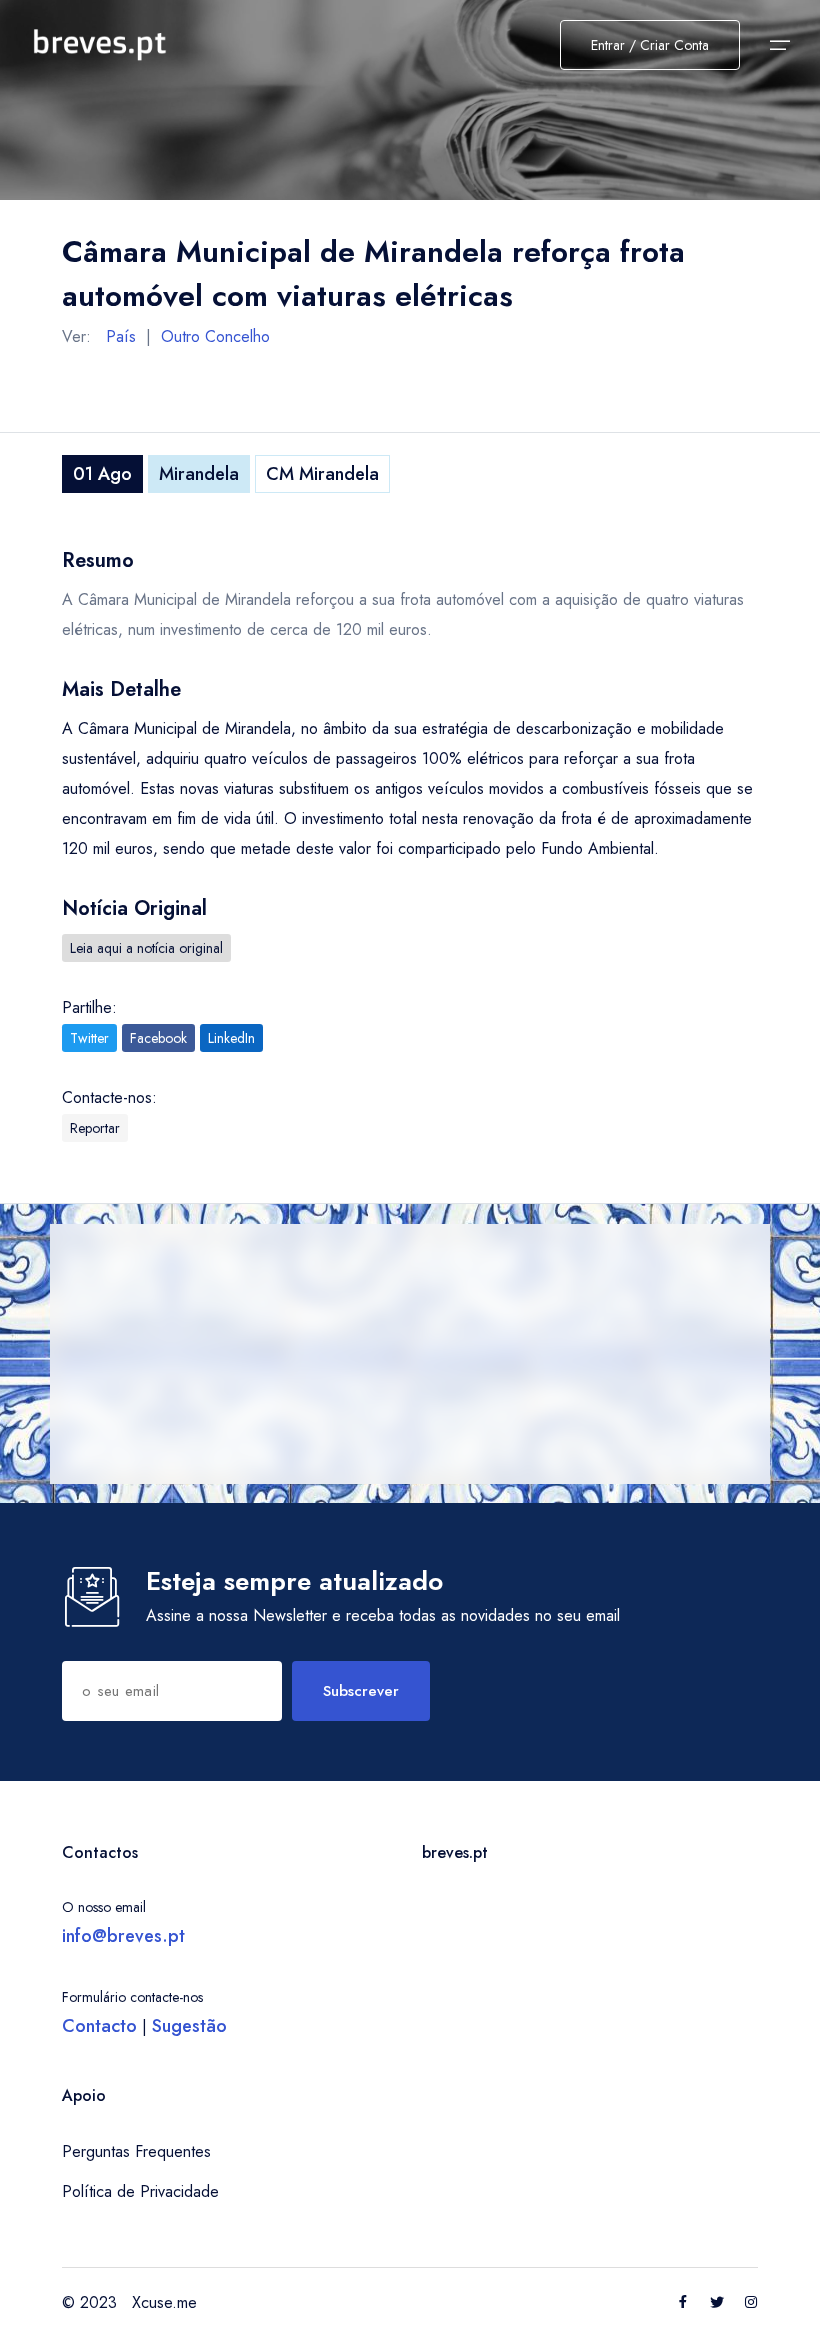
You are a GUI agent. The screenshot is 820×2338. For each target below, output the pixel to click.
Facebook (158, 1038)
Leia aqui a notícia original (146, 948)
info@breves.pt (123, 1936)
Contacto (99, 2026)
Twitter (89, 1038)
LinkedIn (231, 1038)
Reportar (95, 1128)
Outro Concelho (215, 336)
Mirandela (199, 474)
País (121, 336)
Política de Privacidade (140, 2191)
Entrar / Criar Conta (650, 45)
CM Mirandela (322, 474)
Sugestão (189, 2026)
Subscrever (361, 1691)
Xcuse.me (164, 2302)
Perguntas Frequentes (136, 2151)
